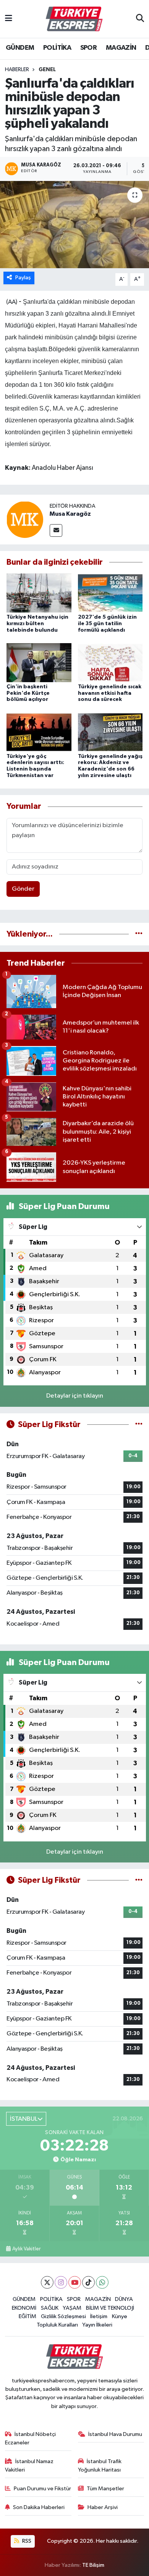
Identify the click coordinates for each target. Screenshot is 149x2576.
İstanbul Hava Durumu (115, 2434)
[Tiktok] (88, 2282)
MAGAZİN (121, 48)
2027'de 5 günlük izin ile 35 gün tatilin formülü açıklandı (107, 624)
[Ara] (140, 19)
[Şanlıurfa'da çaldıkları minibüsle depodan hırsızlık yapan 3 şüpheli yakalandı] (74, 225)
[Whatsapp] (102, 2282)
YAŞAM (72, 2308)
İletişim (99, 2316)
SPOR (89, 48)
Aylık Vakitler (26, 2249)
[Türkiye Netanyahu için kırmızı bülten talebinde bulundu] (39, 593)
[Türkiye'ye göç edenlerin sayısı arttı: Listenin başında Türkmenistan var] (39, 732)
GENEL (47, 70)
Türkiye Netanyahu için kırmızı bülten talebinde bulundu (37, 624)
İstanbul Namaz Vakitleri (29, 2466)
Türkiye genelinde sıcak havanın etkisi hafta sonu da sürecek (110, 693)
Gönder (23, 889)
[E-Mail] (56, 530)
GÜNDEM (20, 48)
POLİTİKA (57, 48)
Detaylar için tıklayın (75, 1396)
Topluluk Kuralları (57, 2325)
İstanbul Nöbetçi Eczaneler (31, 2438)
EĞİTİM (28, 2316)
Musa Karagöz (70, 514)
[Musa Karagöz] (25, 519)
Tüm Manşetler (105, 2489)
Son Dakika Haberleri (39, 2507)
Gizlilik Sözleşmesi (63, 2316)
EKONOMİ (24, 2308)
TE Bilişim (93, 2565)
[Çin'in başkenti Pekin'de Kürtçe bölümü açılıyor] (39, 662)
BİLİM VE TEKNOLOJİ (110, 2308)
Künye (120, 2316)
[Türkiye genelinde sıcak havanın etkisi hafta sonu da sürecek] (110, 662)
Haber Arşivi (103, 2507)
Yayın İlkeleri (97, 2325)
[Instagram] (61, 2282)
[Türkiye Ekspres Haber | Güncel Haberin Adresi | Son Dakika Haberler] (74, 19)
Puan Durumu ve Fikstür (42, 2489)
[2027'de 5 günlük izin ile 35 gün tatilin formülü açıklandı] (110, 593)
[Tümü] (139, 934)
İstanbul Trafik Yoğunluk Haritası (100, 2466)
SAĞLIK (50, 2308)
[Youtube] (75, 2282)
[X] (47, 2282)
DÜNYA (124, 2299)
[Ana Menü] (9, 19)
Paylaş (23, 278)
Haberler (17, 70)
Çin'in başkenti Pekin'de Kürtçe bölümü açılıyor (28, 693)
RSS (26, 2541)
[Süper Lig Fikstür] (139, 1425)
